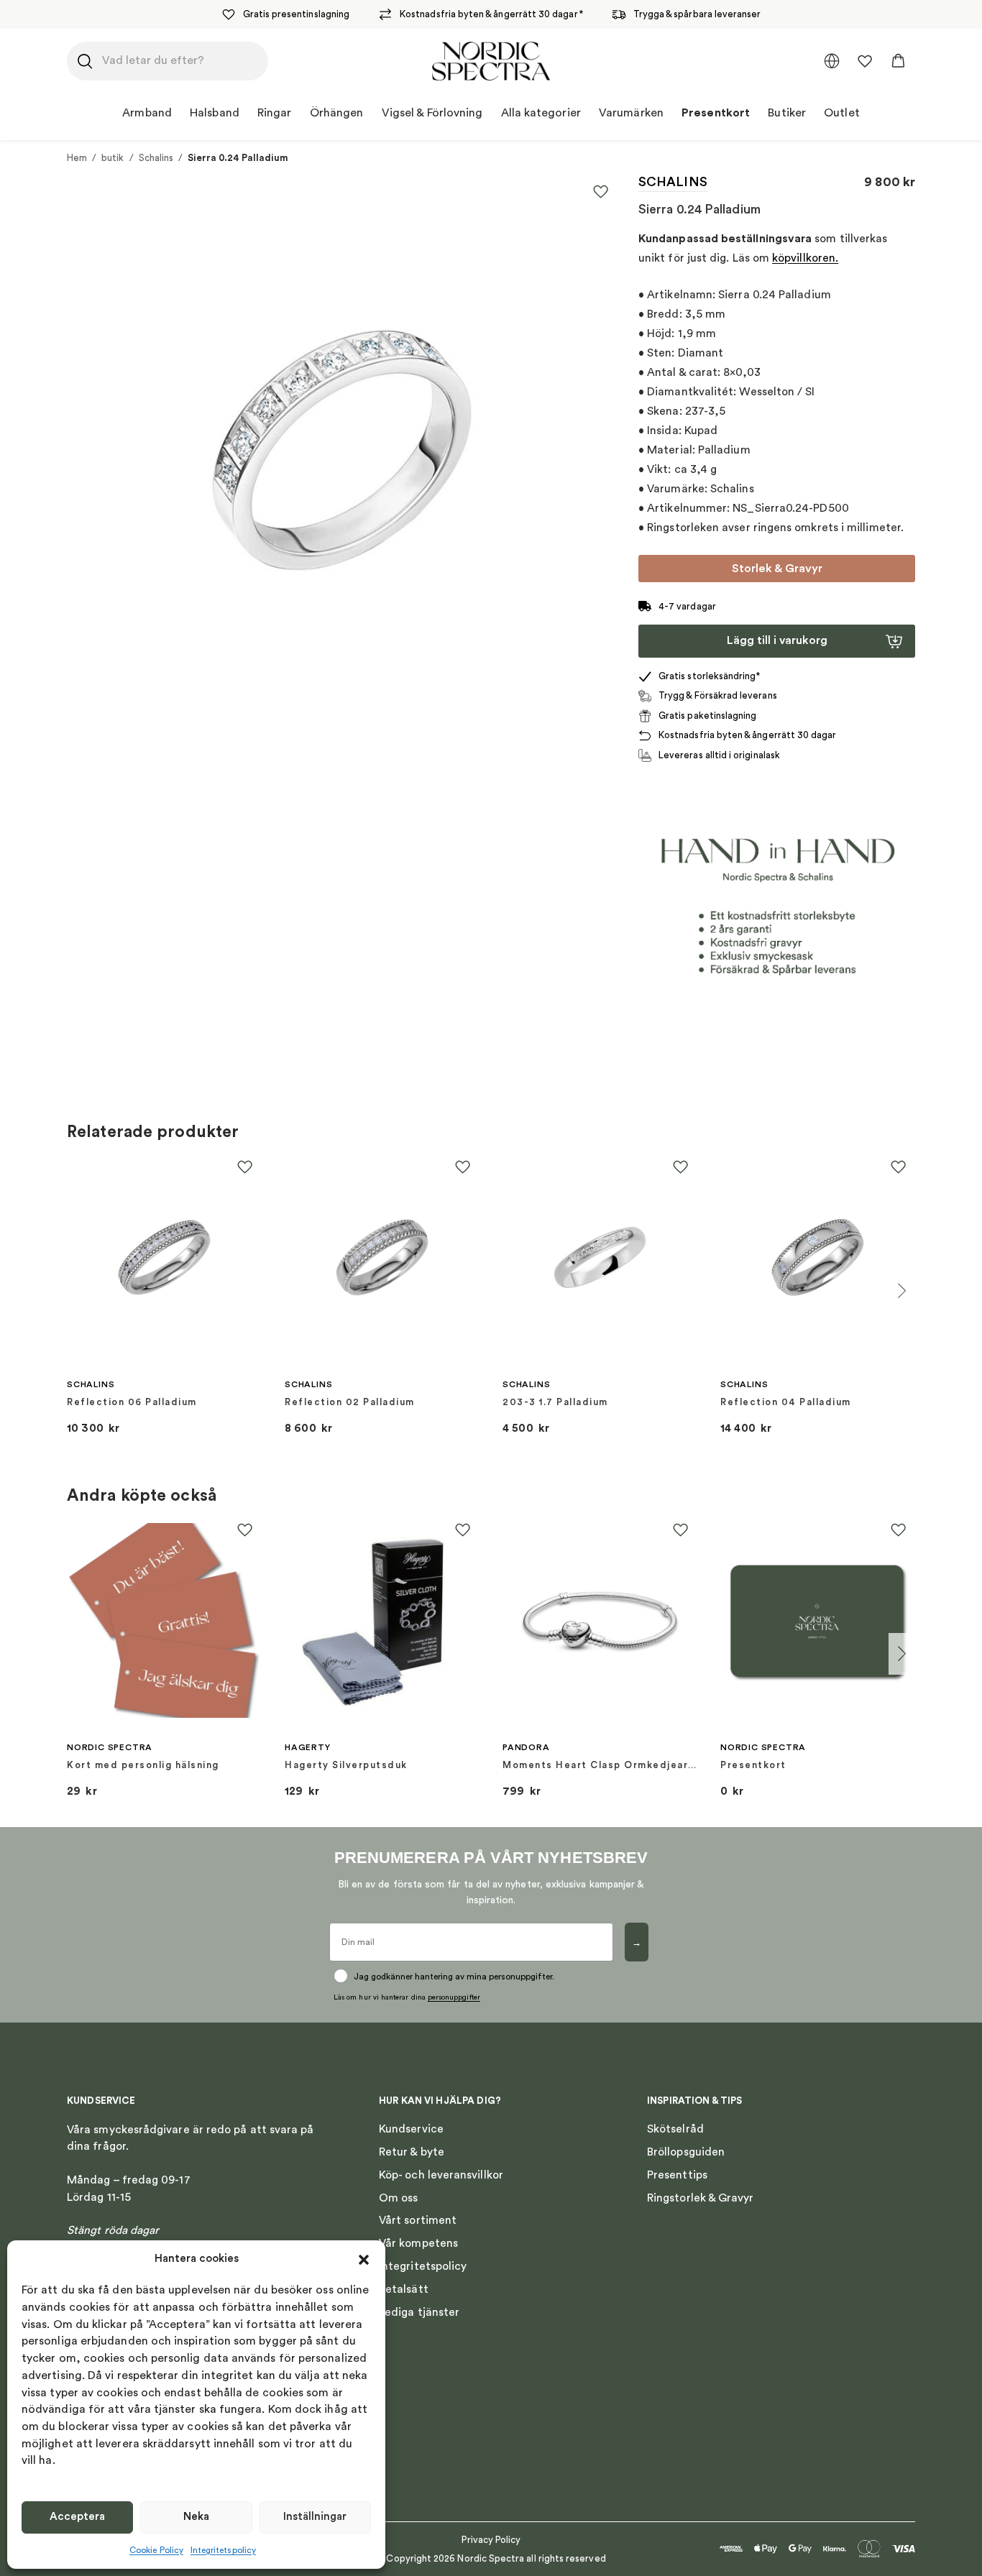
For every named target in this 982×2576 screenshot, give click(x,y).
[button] (364, 2260)
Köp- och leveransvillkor (441, 2175)
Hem (77, 158)
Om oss (398, 2198)
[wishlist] (865, 61)
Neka (196, 2517)
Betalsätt (404, 2289)
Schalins (156, 158)
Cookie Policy (156, 2550)
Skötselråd (675, 2129)
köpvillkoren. (805, 258)
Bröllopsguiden (686, 2152)
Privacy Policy (491, 2540)
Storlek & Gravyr (777, 569)
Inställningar (315, 2517)
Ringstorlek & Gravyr (701, 2198)
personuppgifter (454, 1997)
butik (113, 158)
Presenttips (677, 2175)
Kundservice (411, 2129)
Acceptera (77, 2517)
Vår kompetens (418, 2243)
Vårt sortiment (418, 2220)
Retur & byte (412, 2152)
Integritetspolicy (223, 2550)
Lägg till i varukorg (777, 640)
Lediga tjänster (419, 2312)
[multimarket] (832, 61)
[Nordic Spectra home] (491, 61)
